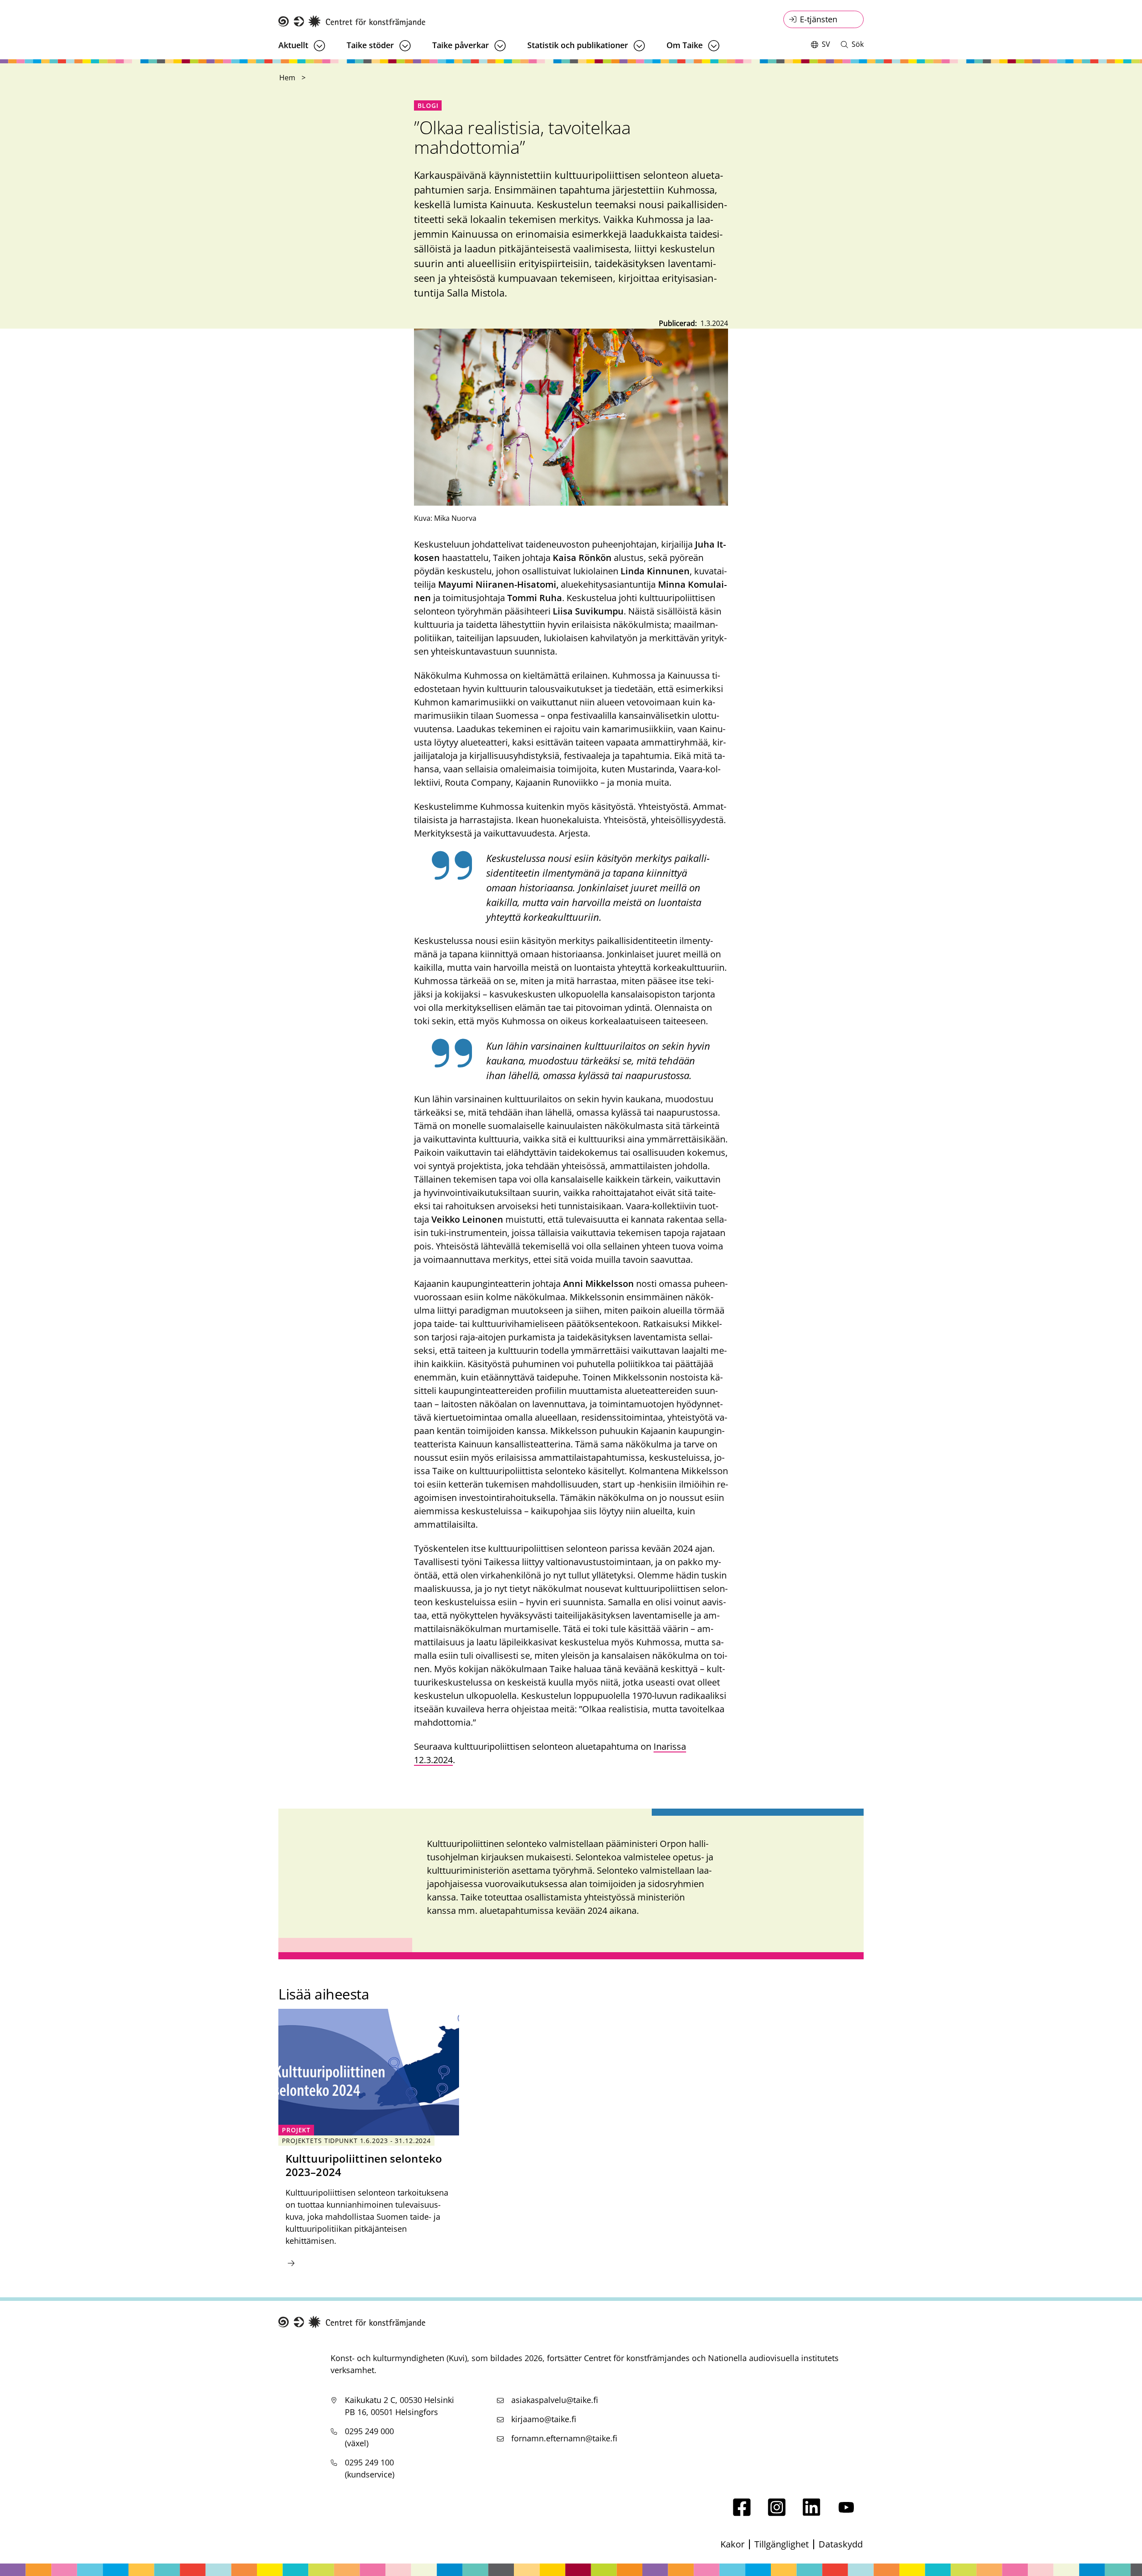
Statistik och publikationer (578, 45)
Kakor (732, 2544)
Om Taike (685, 45)
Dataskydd (841, 2544)
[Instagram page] (777, 2513)
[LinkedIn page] (811, 2513)
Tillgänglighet (782, 2544)
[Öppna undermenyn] (319, 46)
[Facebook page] (742, 2513)
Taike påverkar (461, 45)
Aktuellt (293, 45)
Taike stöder (370, 45)
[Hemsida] (352, 22)
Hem (287, 78)
